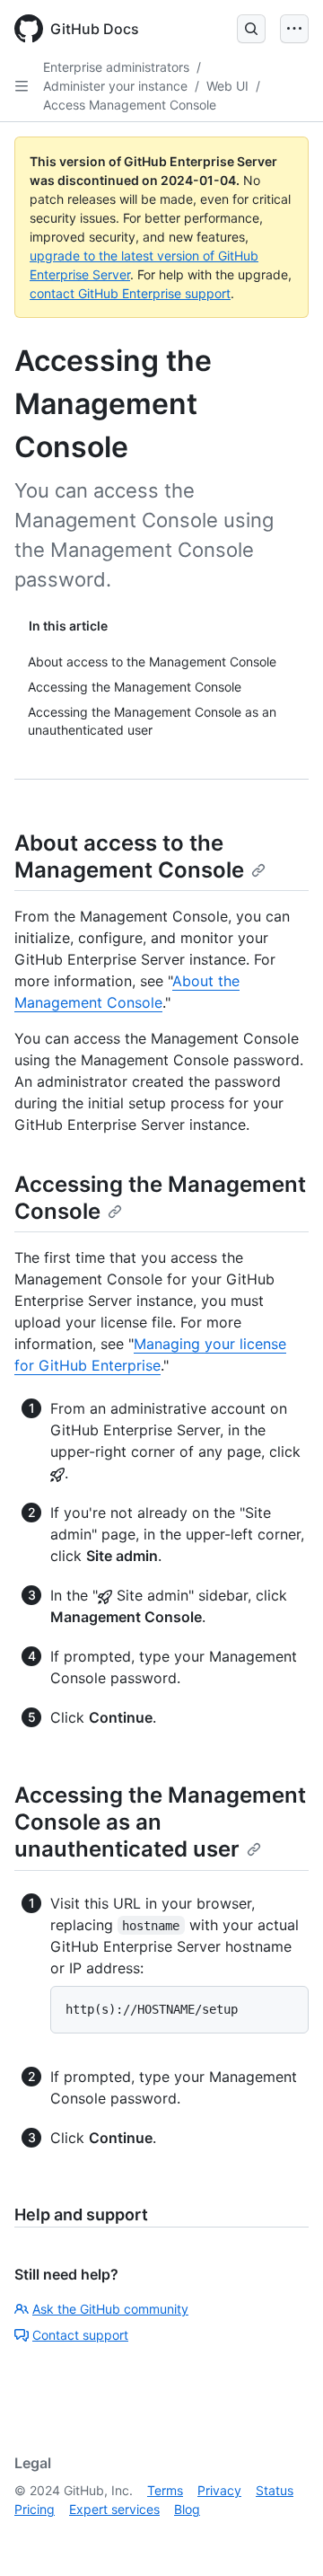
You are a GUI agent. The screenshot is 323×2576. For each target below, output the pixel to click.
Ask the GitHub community (110, 2309)
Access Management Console (130, 105)
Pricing (35, 2509)
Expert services (114, 2509)
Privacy (219, 2490)
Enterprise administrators (116, 67)
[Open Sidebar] (22, 86)
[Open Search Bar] (251, 29)
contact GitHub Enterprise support (130, 293)
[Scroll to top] (284, 2536)
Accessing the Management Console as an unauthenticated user (160, 1822)
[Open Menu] (294, 29)
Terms (165, 2490)
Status (275, 2490)
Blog (187, 2509)
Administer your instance (115, 86)
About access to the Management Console (129, 856)
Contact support (80, 2335)
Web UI (227, 86)
